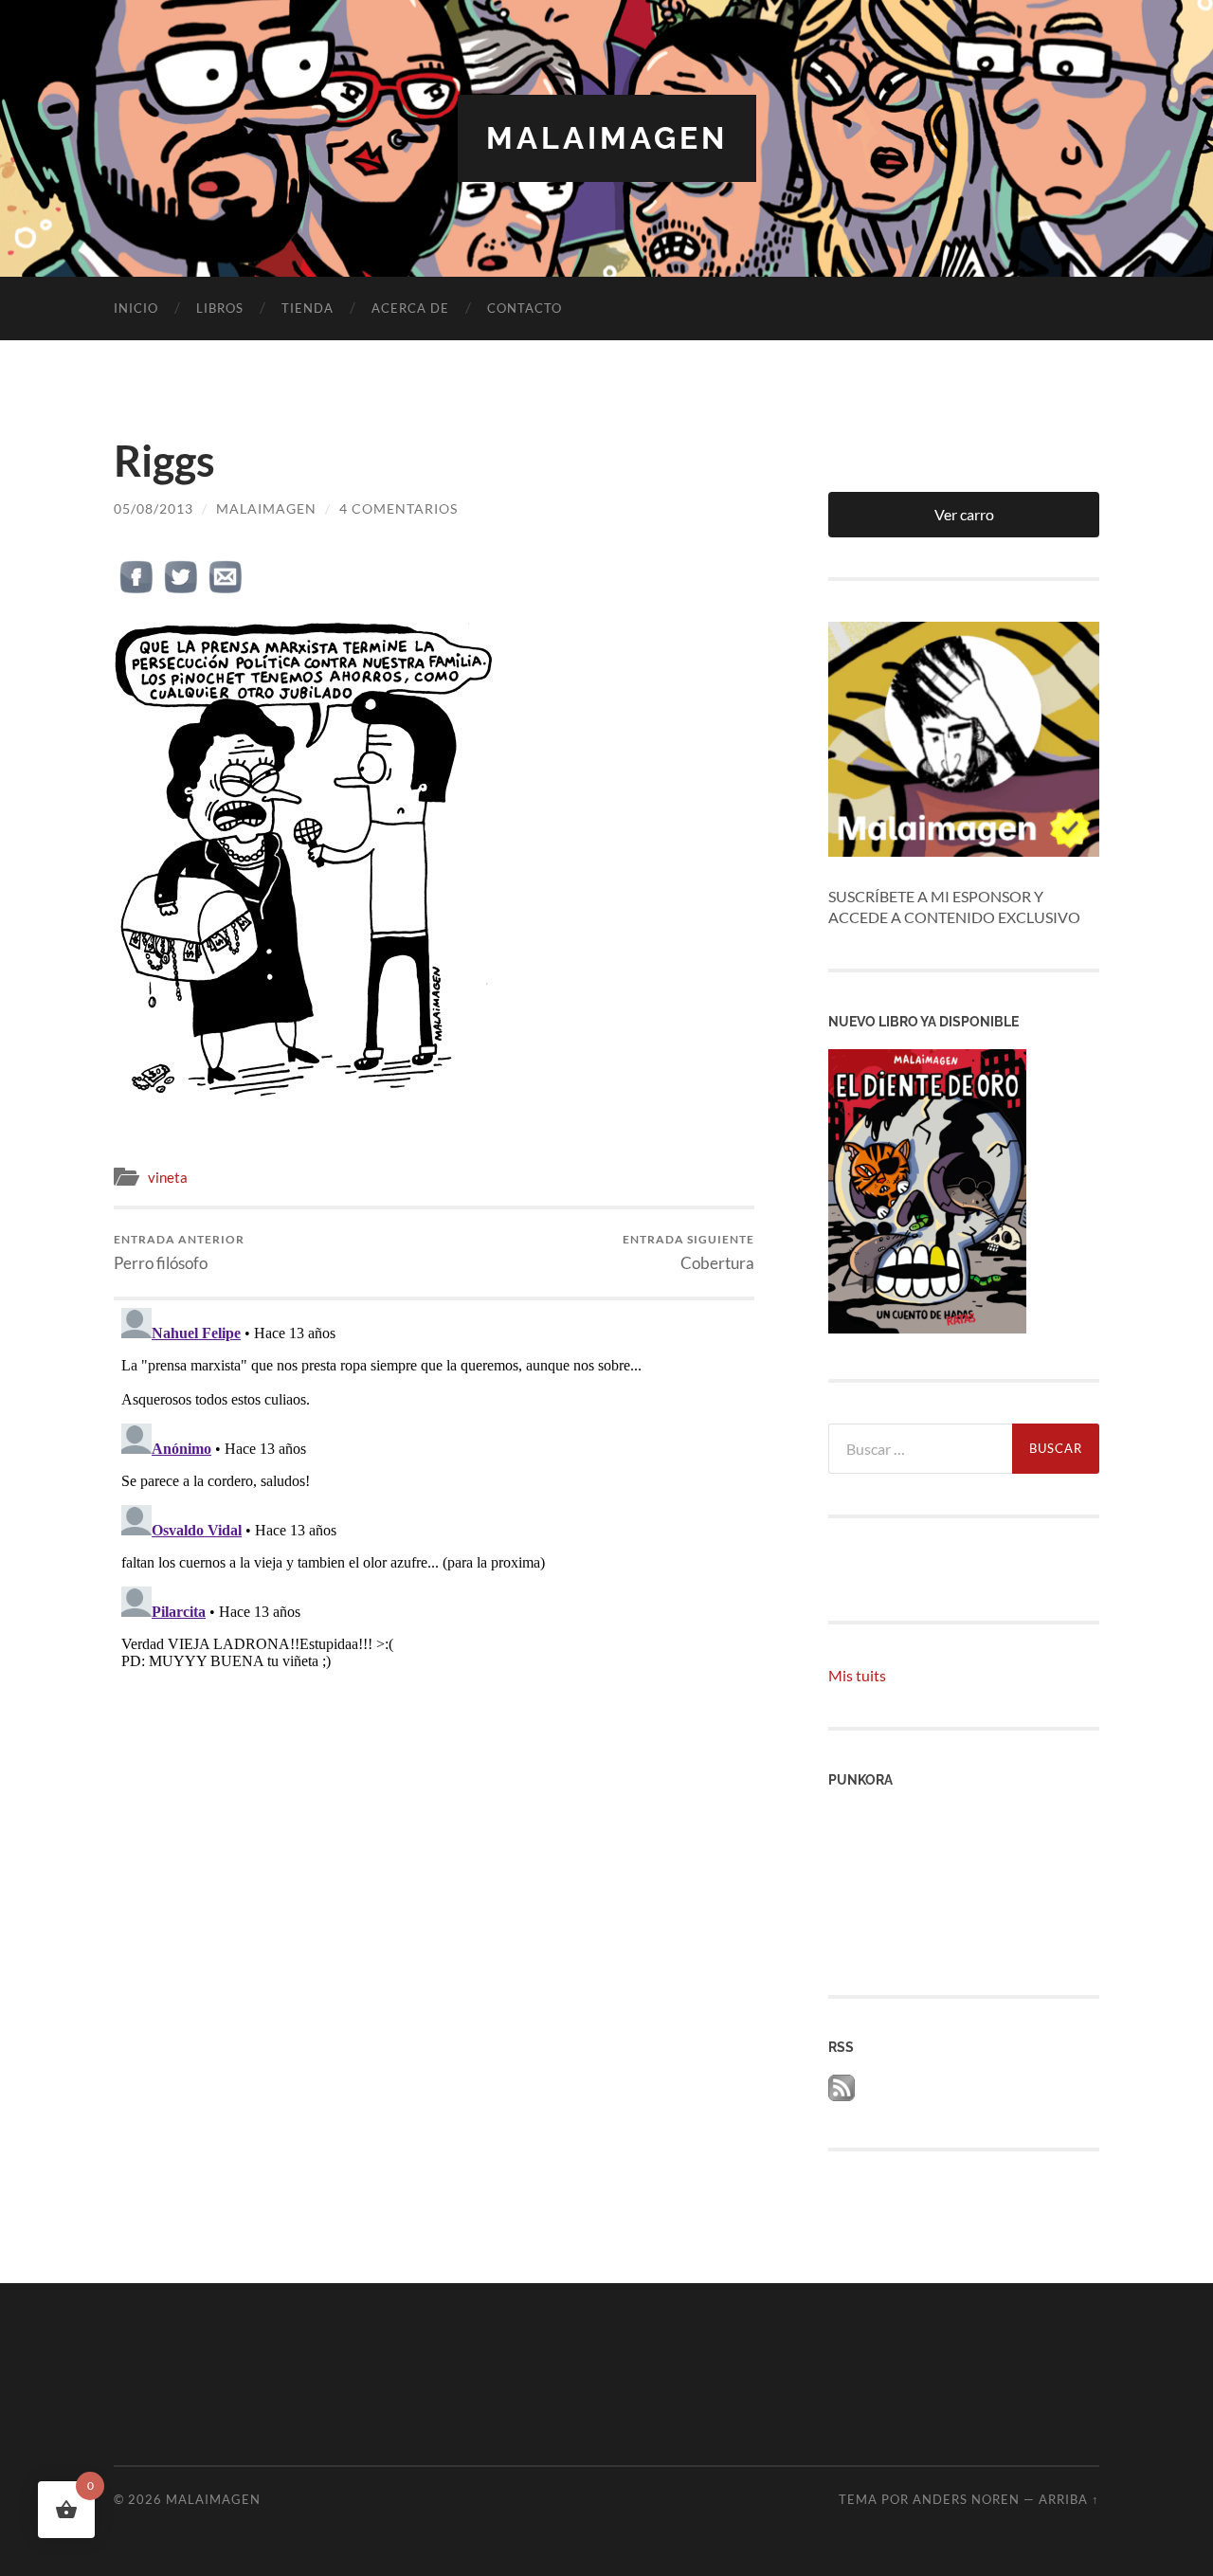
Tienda (308, 308)
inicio (136, 308)
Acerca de (410, 308)
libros (220, 308)
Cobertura (688, 1252)
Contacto (525, 308)
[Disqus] (434, 1537)
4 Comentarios (398, 508)
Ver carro (964, 514)
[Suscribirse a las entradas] (842, 2095)
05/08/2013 (154, 508)
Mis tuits (857, 1675)
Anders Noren (966, 2499)
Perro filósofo (179, 1252)
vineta (168, 1177)
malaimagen (607, 138)
